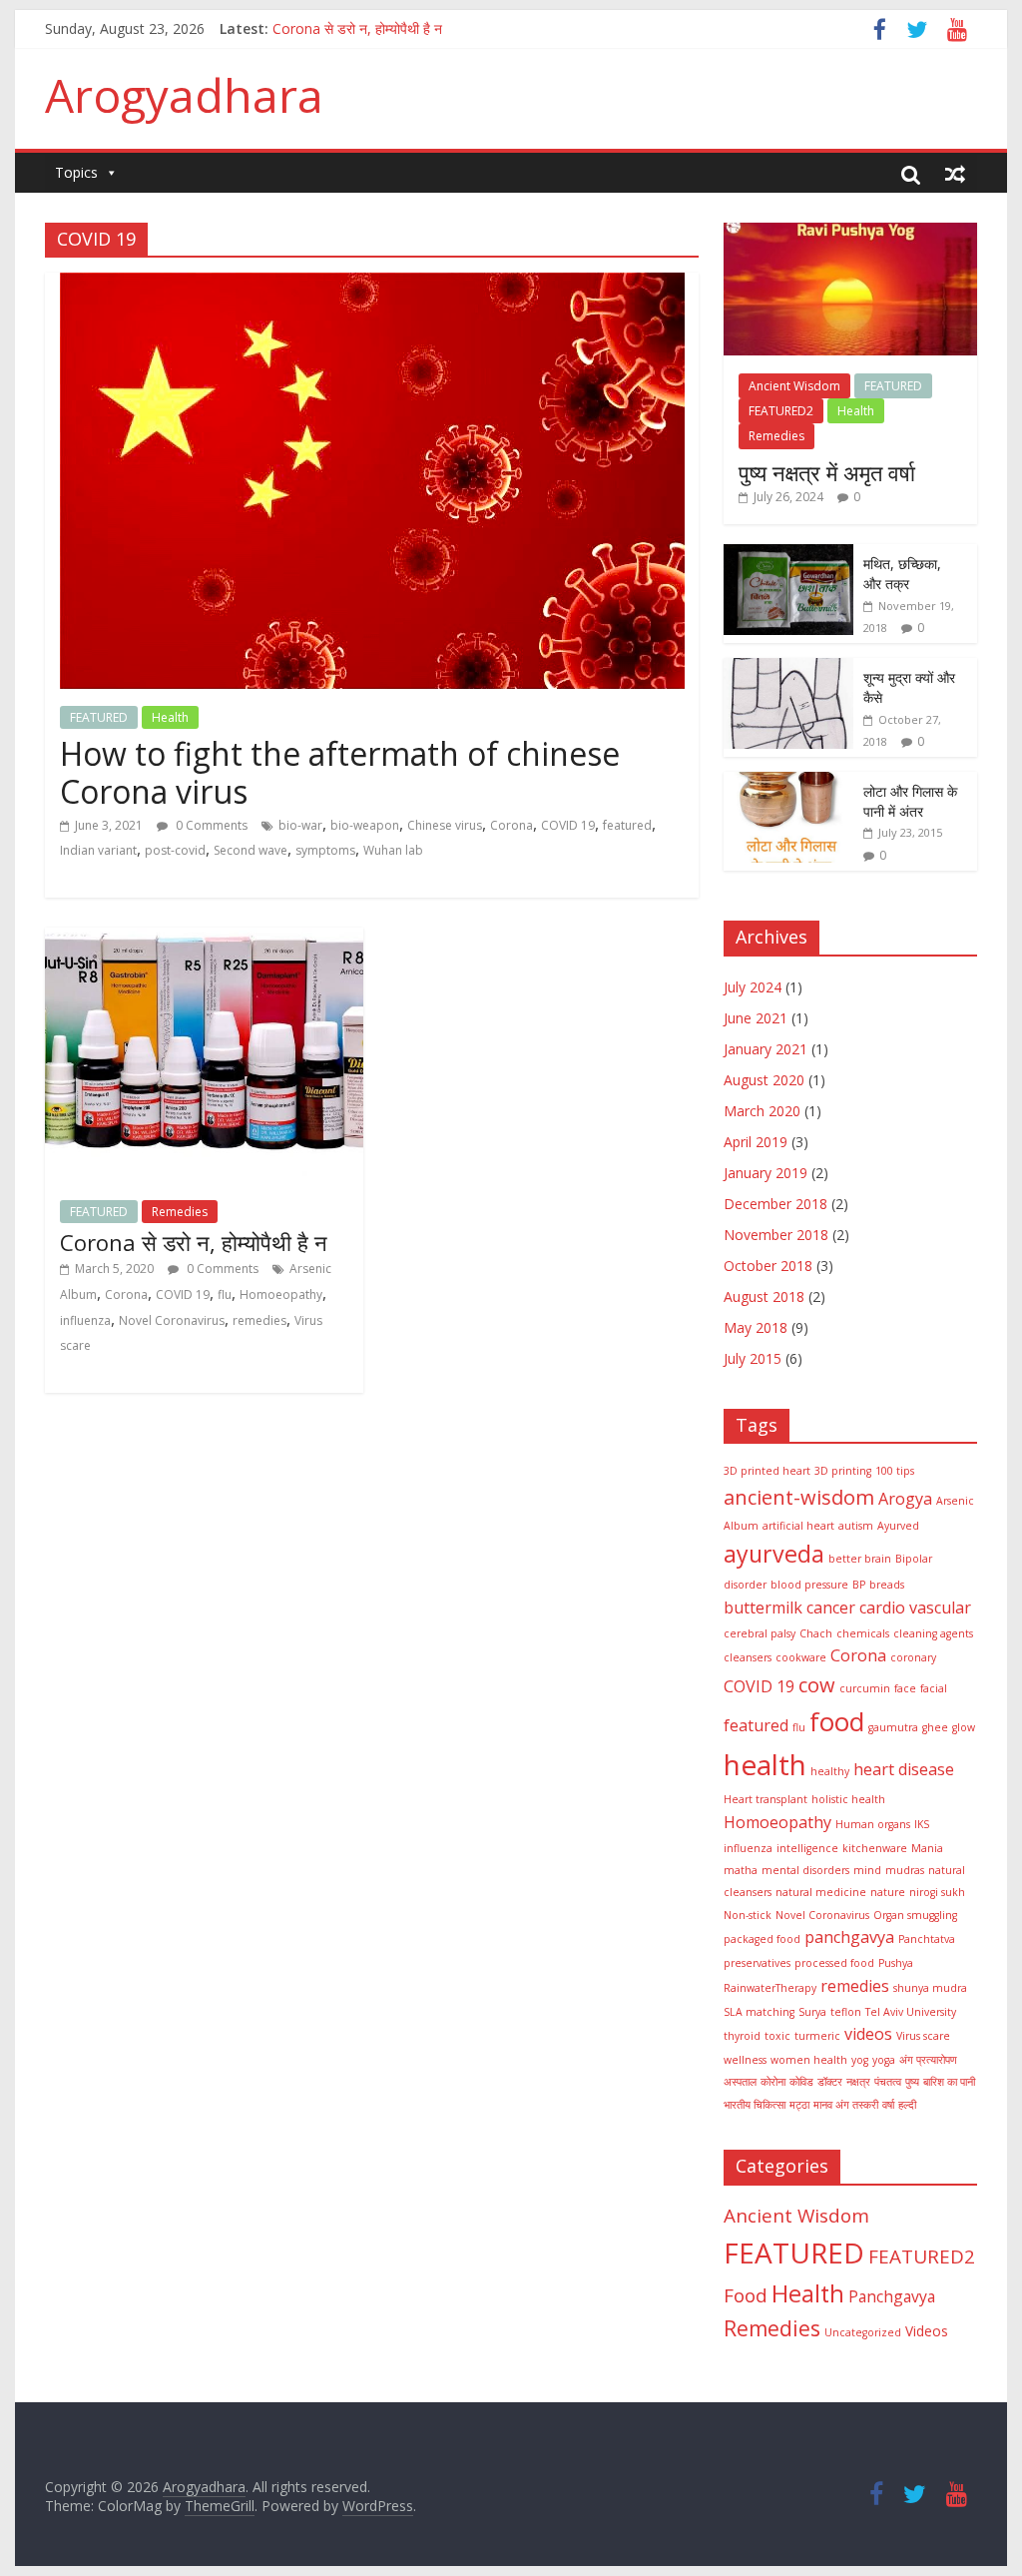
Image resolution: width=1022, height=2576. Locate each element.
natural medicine (821, 1892)
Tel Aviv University (911, 2012)
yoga (884, 2060)
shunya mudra (930, 1988)
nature (888, 1892)
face (905, 1688)
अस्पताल (740, 2082)
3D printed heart (767, 1471)
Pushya (896, 1963)
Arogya (905, 1499)
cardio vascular (915, 1608)
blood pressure (809, 1585)
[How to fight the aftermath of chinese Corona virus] (372, 285)
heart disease (904, 1769)
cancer (831, 1608)
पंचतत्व (888, 2082)
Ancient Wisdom (794, 386)
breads (887, 1585)
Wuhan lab (393, 850)
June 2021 (756, 1018)
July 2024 (753, 987)
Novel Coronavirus (172, 1320)
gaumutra (893, 1727)
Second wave (251, 850)
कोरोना (773, 2082)
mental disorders (805, 1870)
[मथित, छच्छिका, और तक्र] (788, 555)
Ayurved (898, 1526)
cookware (801, 1657)
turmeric (817, 2036)
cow (817, 1685)
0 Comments (210, 825)
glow (964, 1727)
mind (867, 1870)
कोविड (801, 2082)
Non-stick (748, 1915)
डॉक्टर (830, 2082)
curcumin (865, 1688)
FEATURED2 (781, 411)
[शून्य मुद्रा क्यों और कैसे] (788, 668)
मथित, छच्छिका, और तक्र (902, 574)
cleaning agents (933, 1633)
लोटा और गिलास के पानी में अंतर (910, 801)
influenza (85, 1320)
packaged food (762, 1939)
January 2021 (766, 1049)
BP (859, 1585)
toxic (777, 2036)
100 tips (895, 1471)
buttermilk (763, 1608)
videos (868, 2034)
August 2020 (764, 1080)
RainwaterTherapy (770, 1988)
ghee (935, 1727)
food (837, 1721)
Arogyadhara (184, 95)
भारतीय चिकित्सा (755, 2105)
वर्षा (888, 2105)
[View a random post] (955, 174)
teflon (846, 2012)
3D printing (843, 1471)
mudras (905, 1870)
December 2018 (775, 1204)
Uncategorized (863, 2332)
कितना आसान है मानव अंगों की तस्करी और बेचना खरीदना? (416, 23)
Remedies (180, 1212)
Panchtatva (927, 1939)
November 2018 (776, 1235)
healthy (830, 1771)
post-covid (175, 850)
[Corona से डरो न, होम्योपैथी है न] (204, 940)
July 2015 (753, 1358)
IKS (922, 1824)
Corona (511, 825)
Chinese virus (445, 825)
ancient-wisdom (799, 1497)
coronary (913, 1657)
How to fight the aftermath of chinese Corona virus (340, 772)
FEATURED (99, 717)
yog (860, 2060)
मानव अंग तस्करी (846, 2105)
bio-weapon (365, 825)
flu (225, 1294)
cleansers (748, 1657)
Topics (76, 172)
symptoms (325, 850)
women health (809, 2060)
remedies (259, 1320)
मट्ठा (799, 2105)
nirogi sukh (937, 1892)
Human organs (873, 1824)
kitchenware (875, 1848)
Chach (816, 1633)
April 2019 (756, 1142)
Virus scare (923, 2036)
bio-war (300, 825)
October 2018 (768, 1266)
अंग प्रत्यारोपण (928, 2060)
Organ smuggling (915, 1915)
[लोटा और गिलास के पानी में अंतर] (788, 782)
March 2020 (762, 1111)
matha (741, 1870)
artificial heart (798, 1526)
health (765, 1764)
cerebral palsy (760, 1633)
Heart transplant (766, 1799)
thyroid (742, 2036)
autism (856, 1526)
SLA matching (759, 2012)
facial (934, 1688)
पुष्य (912, 2082)
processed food (834, 1963)
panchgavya (849, 1937)
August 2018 (764, 1296)
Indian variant (98, 850)
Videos (927, 2331)
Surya (812, 2012)
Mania (927, 1848)
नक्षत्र (858, 2082)
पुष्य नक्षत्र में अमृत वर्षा (827, 472)
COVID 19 (568, 825)
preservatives (757, 1963)
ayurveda (774, 1554)
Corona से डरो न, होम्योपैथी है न (194, 1242)
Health (170, 717)
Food (746, 2295)
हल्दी (907, 2105)
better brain (860, 1559)
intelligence (807, 1848)
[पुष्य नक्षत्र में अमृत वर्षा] (850, 233)
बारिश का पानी (949, 2082)
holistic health (848, 1799)
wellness (745, 2060)
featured (627, 825)
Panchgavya (892, 2296)
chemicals (863, 1633)
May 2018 (756, 1327)
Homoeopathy (281, 1294)
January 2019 (766, 1173)
